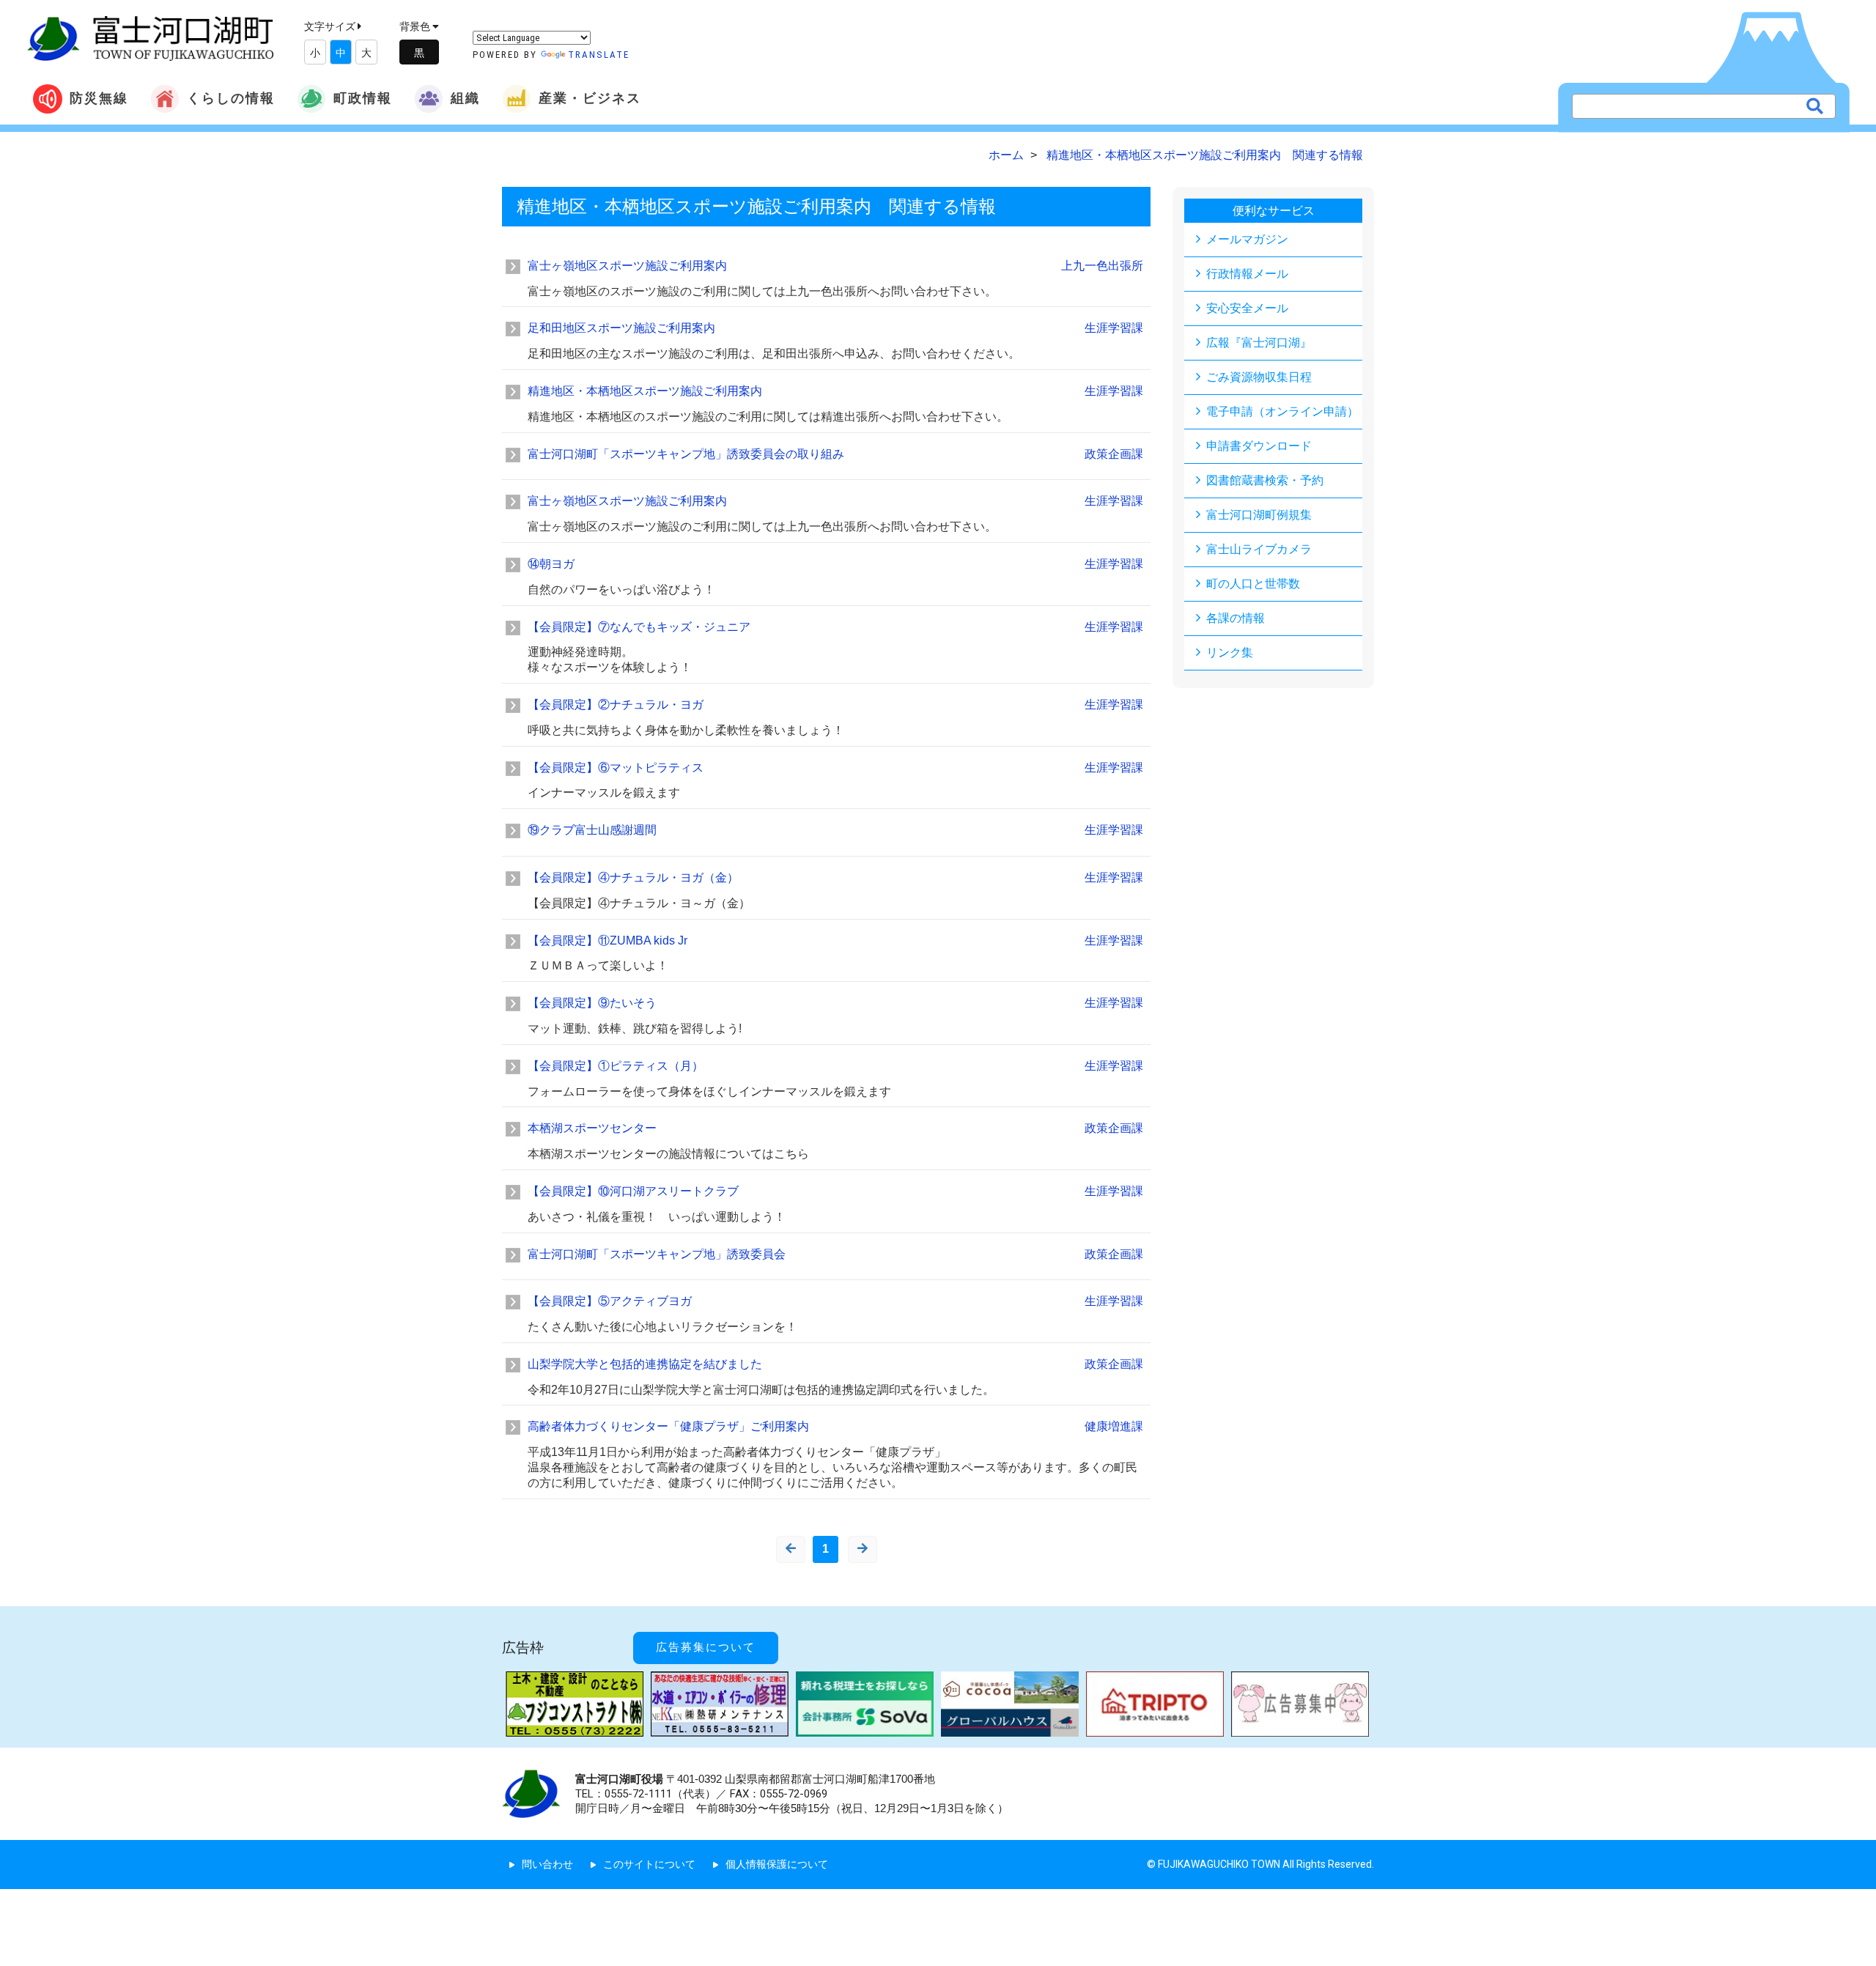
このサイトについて (649, 1864)
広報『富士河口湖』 (1259, 343)
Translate (599, 55)
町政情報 (363, 98)
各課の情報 (1236, 618)
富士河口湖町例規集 (1259, 515)
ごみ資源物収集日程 (1259, 377)
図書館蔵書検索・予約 (1265, 480)
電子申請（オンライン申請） (1282, 411)
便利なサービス (1274, 211)
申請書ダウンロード (1259, 446)
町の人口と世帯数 (1253, 584)
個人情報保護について (777, 1864)
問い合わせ (547, 1864)
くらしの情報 (231, 98)
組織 (465, 98)
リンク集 (1230, 653)
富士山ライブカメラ (1259, 549)
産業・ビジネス (590, 98)
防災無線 (99, 98)
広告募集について (706, 1647)
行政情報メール (1247, 274)
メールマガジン (1247, 239)
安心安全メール (1247, 308)
